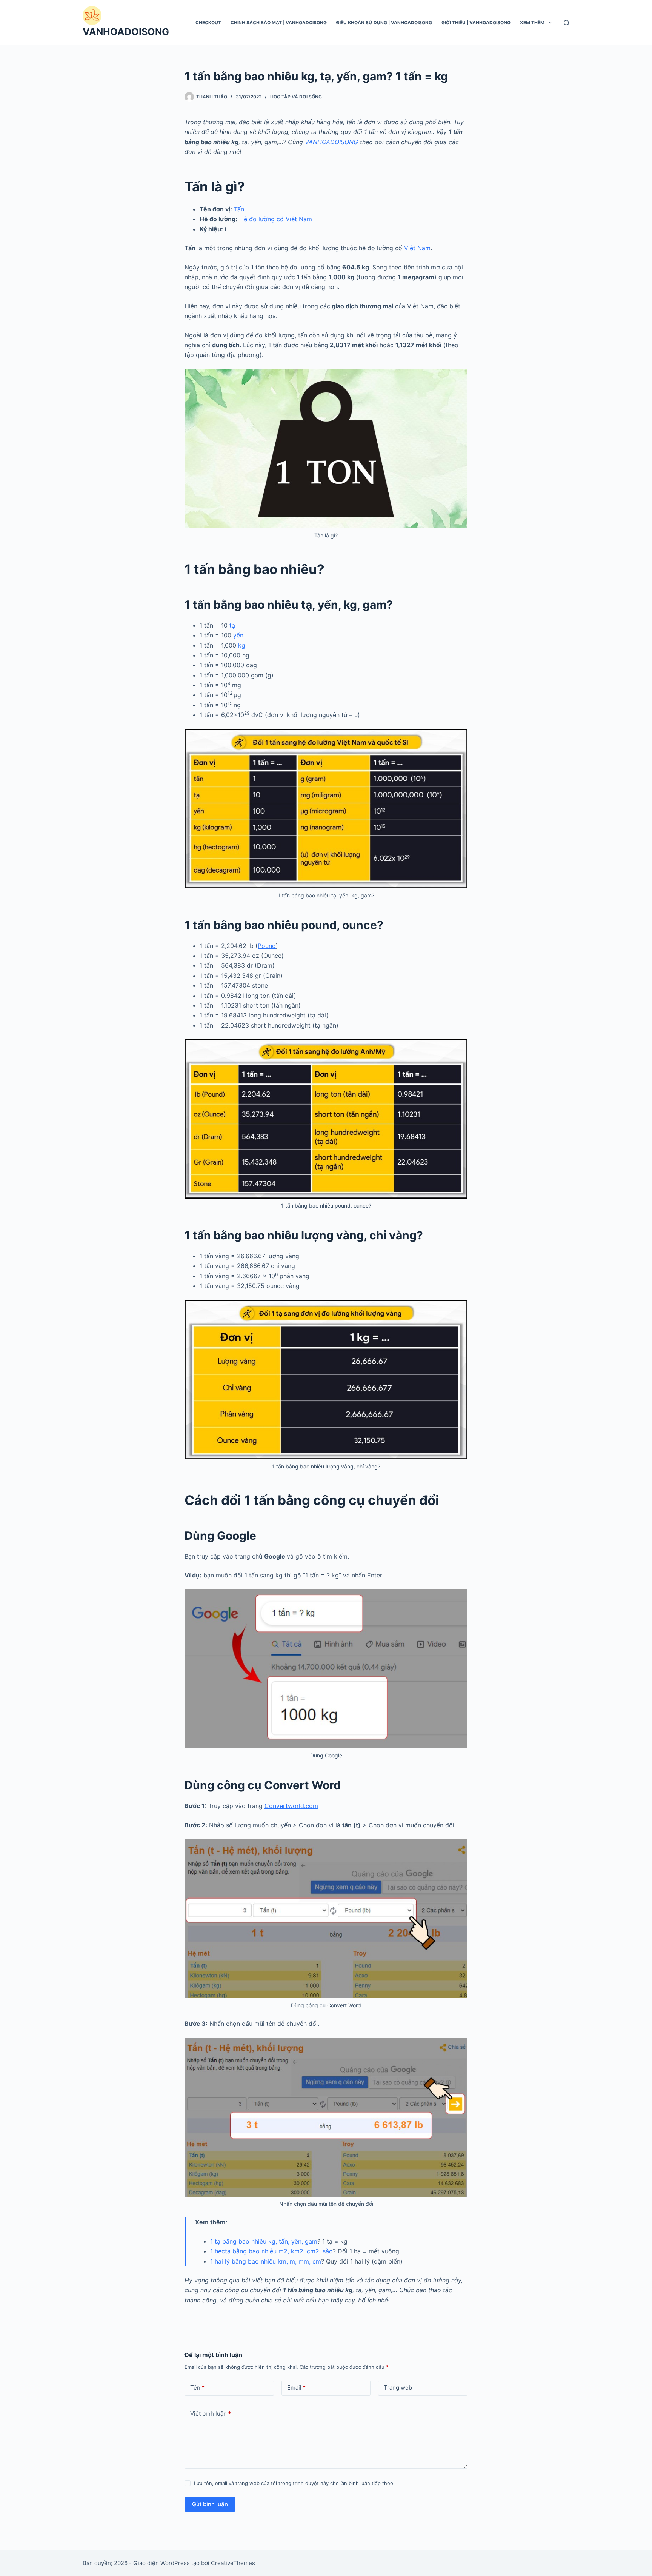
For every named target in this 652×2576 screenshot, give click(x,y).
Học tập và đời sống (296, 97)
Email (296, 2387)
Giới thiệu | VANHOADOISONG (476, 22)
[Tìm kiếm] (567, 23)
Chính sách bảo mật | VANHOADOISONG (279, 22)
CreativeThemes (233, 2563)
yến (238, 635)
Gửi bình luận (210, 2504)
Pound (267, 946)
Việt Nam (417, 248)
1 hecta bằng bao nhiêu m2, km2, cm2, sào (271, 2251)
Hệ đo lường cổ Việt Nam (276, 219)
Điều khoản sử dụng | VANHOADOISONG (384, 22)
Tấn (239, 209)
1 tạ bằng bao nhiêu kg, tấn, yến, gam (264, 2241)
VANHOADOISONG (126, 32)
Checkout (208, 22)
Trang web (398, 2387)
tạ (232, 625)
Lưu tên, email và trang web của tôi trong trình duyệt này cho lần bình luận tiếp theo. (294, 2483)
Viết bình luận (211, 2414)
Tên (197, 2387)
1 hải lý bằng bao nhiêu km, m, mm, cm (266, 2261)
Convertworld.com (291, 1806)
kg (242, 645)
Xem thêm (532, 22)
